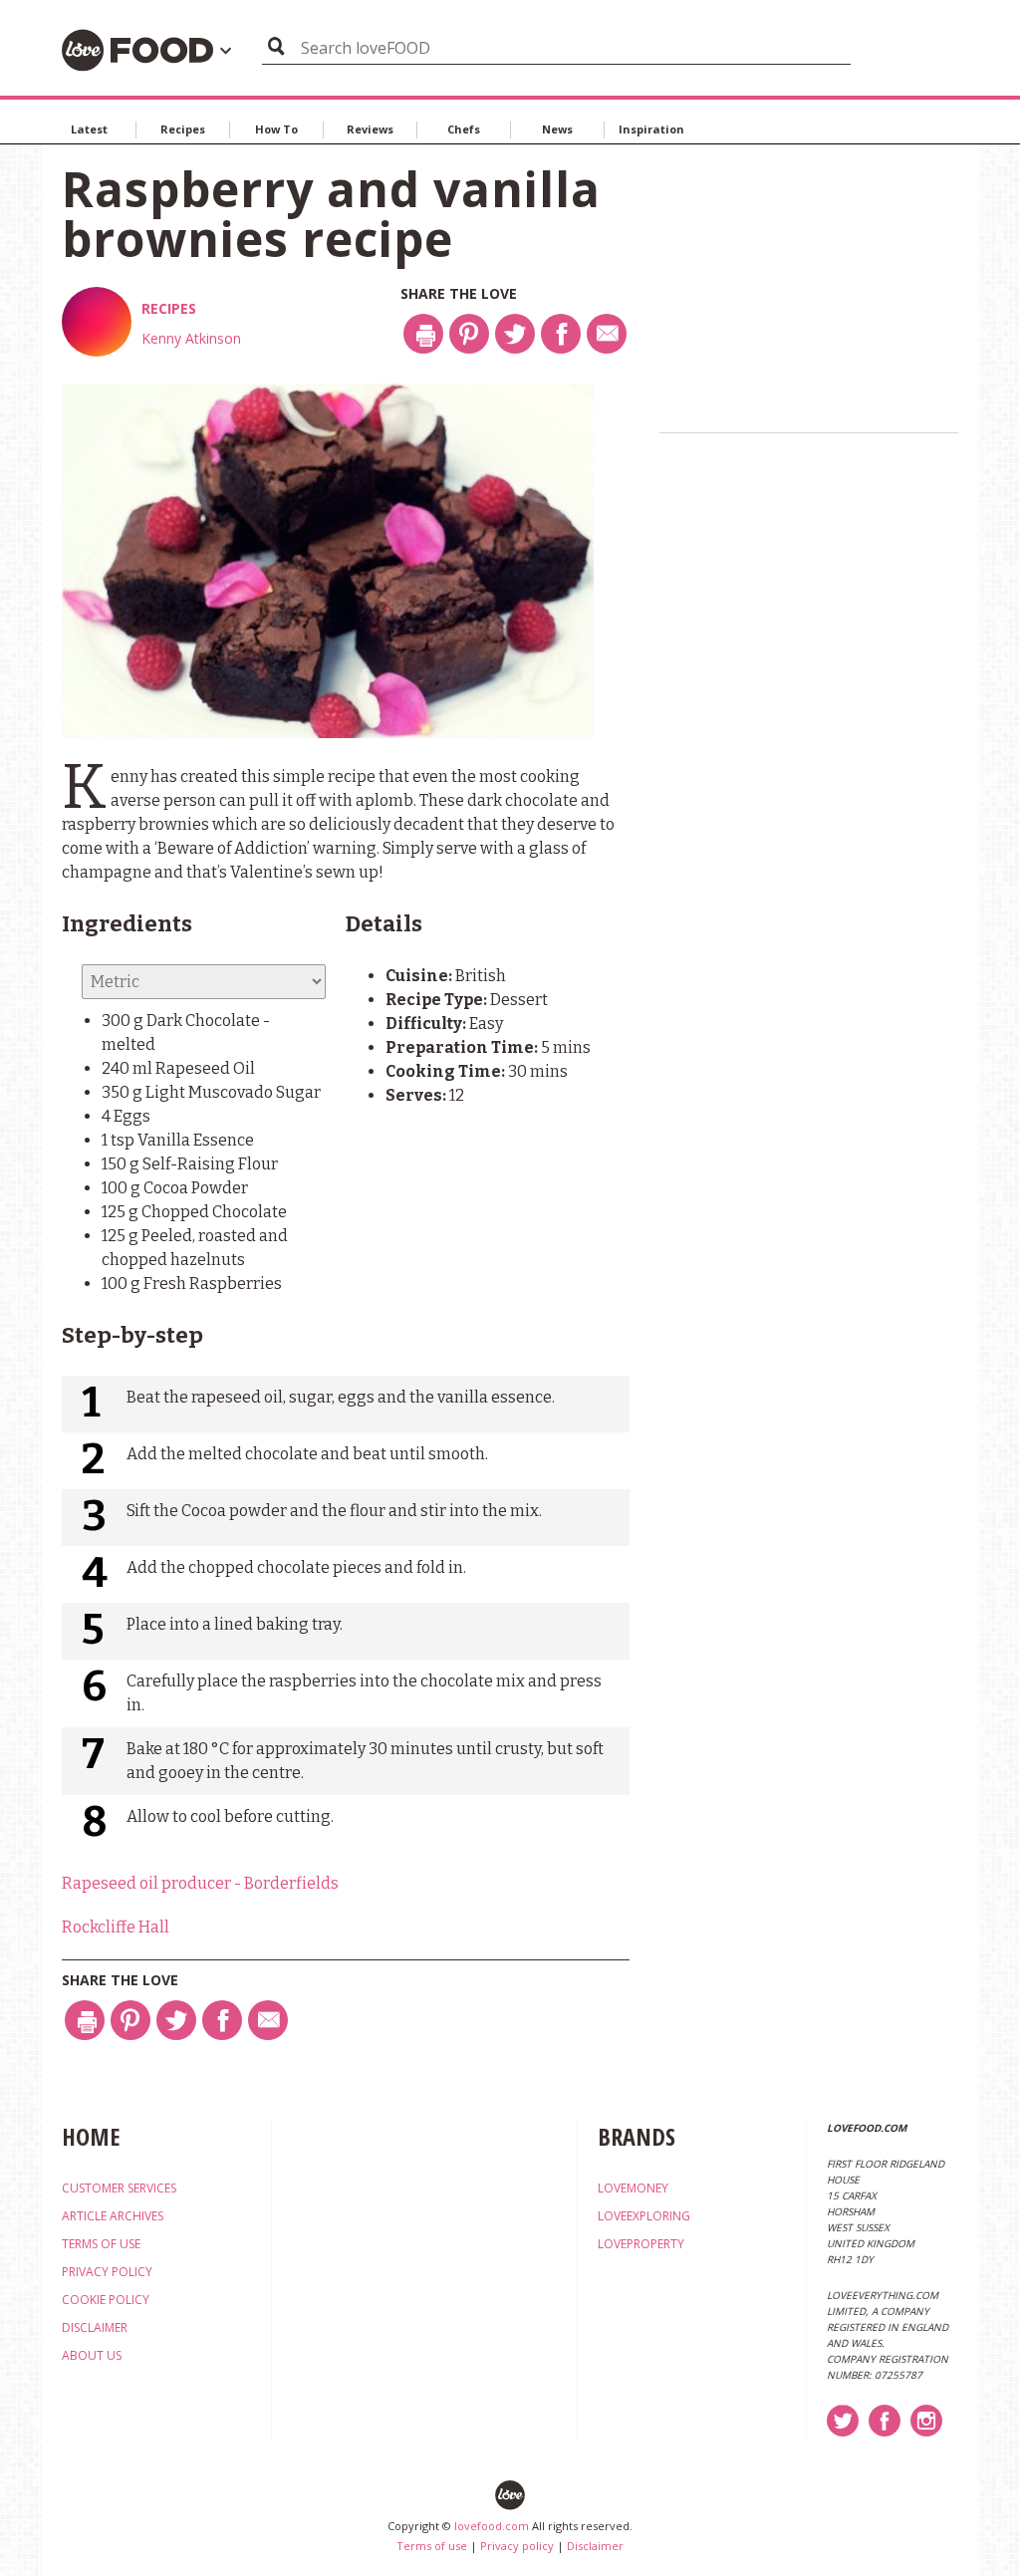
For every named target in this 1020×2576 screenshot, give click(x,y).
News (557, 129)
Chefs (464, 129)
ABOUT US (92, 2355)
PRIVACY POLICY (107, 2272)
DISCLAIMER (95, 2327)
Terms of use (432, 2546)
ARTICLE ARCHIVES (113, 2216)
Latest (89, 129)
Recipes (183, 129)
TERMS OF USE (101, 2244)
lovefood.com (492, 2526)
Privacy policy (517, 2546)
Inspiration (651, 129)
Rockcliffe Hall (116, 1927)
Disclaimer (595, 2546)
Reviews (370, 129)
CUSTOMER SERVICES (119, 2188)
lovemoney (633, 2188)
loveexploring (644, 2216)
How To (276, 129)
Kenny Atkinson (191, 338)
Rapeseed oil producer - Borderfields (200, 1883)
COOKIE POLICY (106, 2300)
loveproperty (641, 2244)
